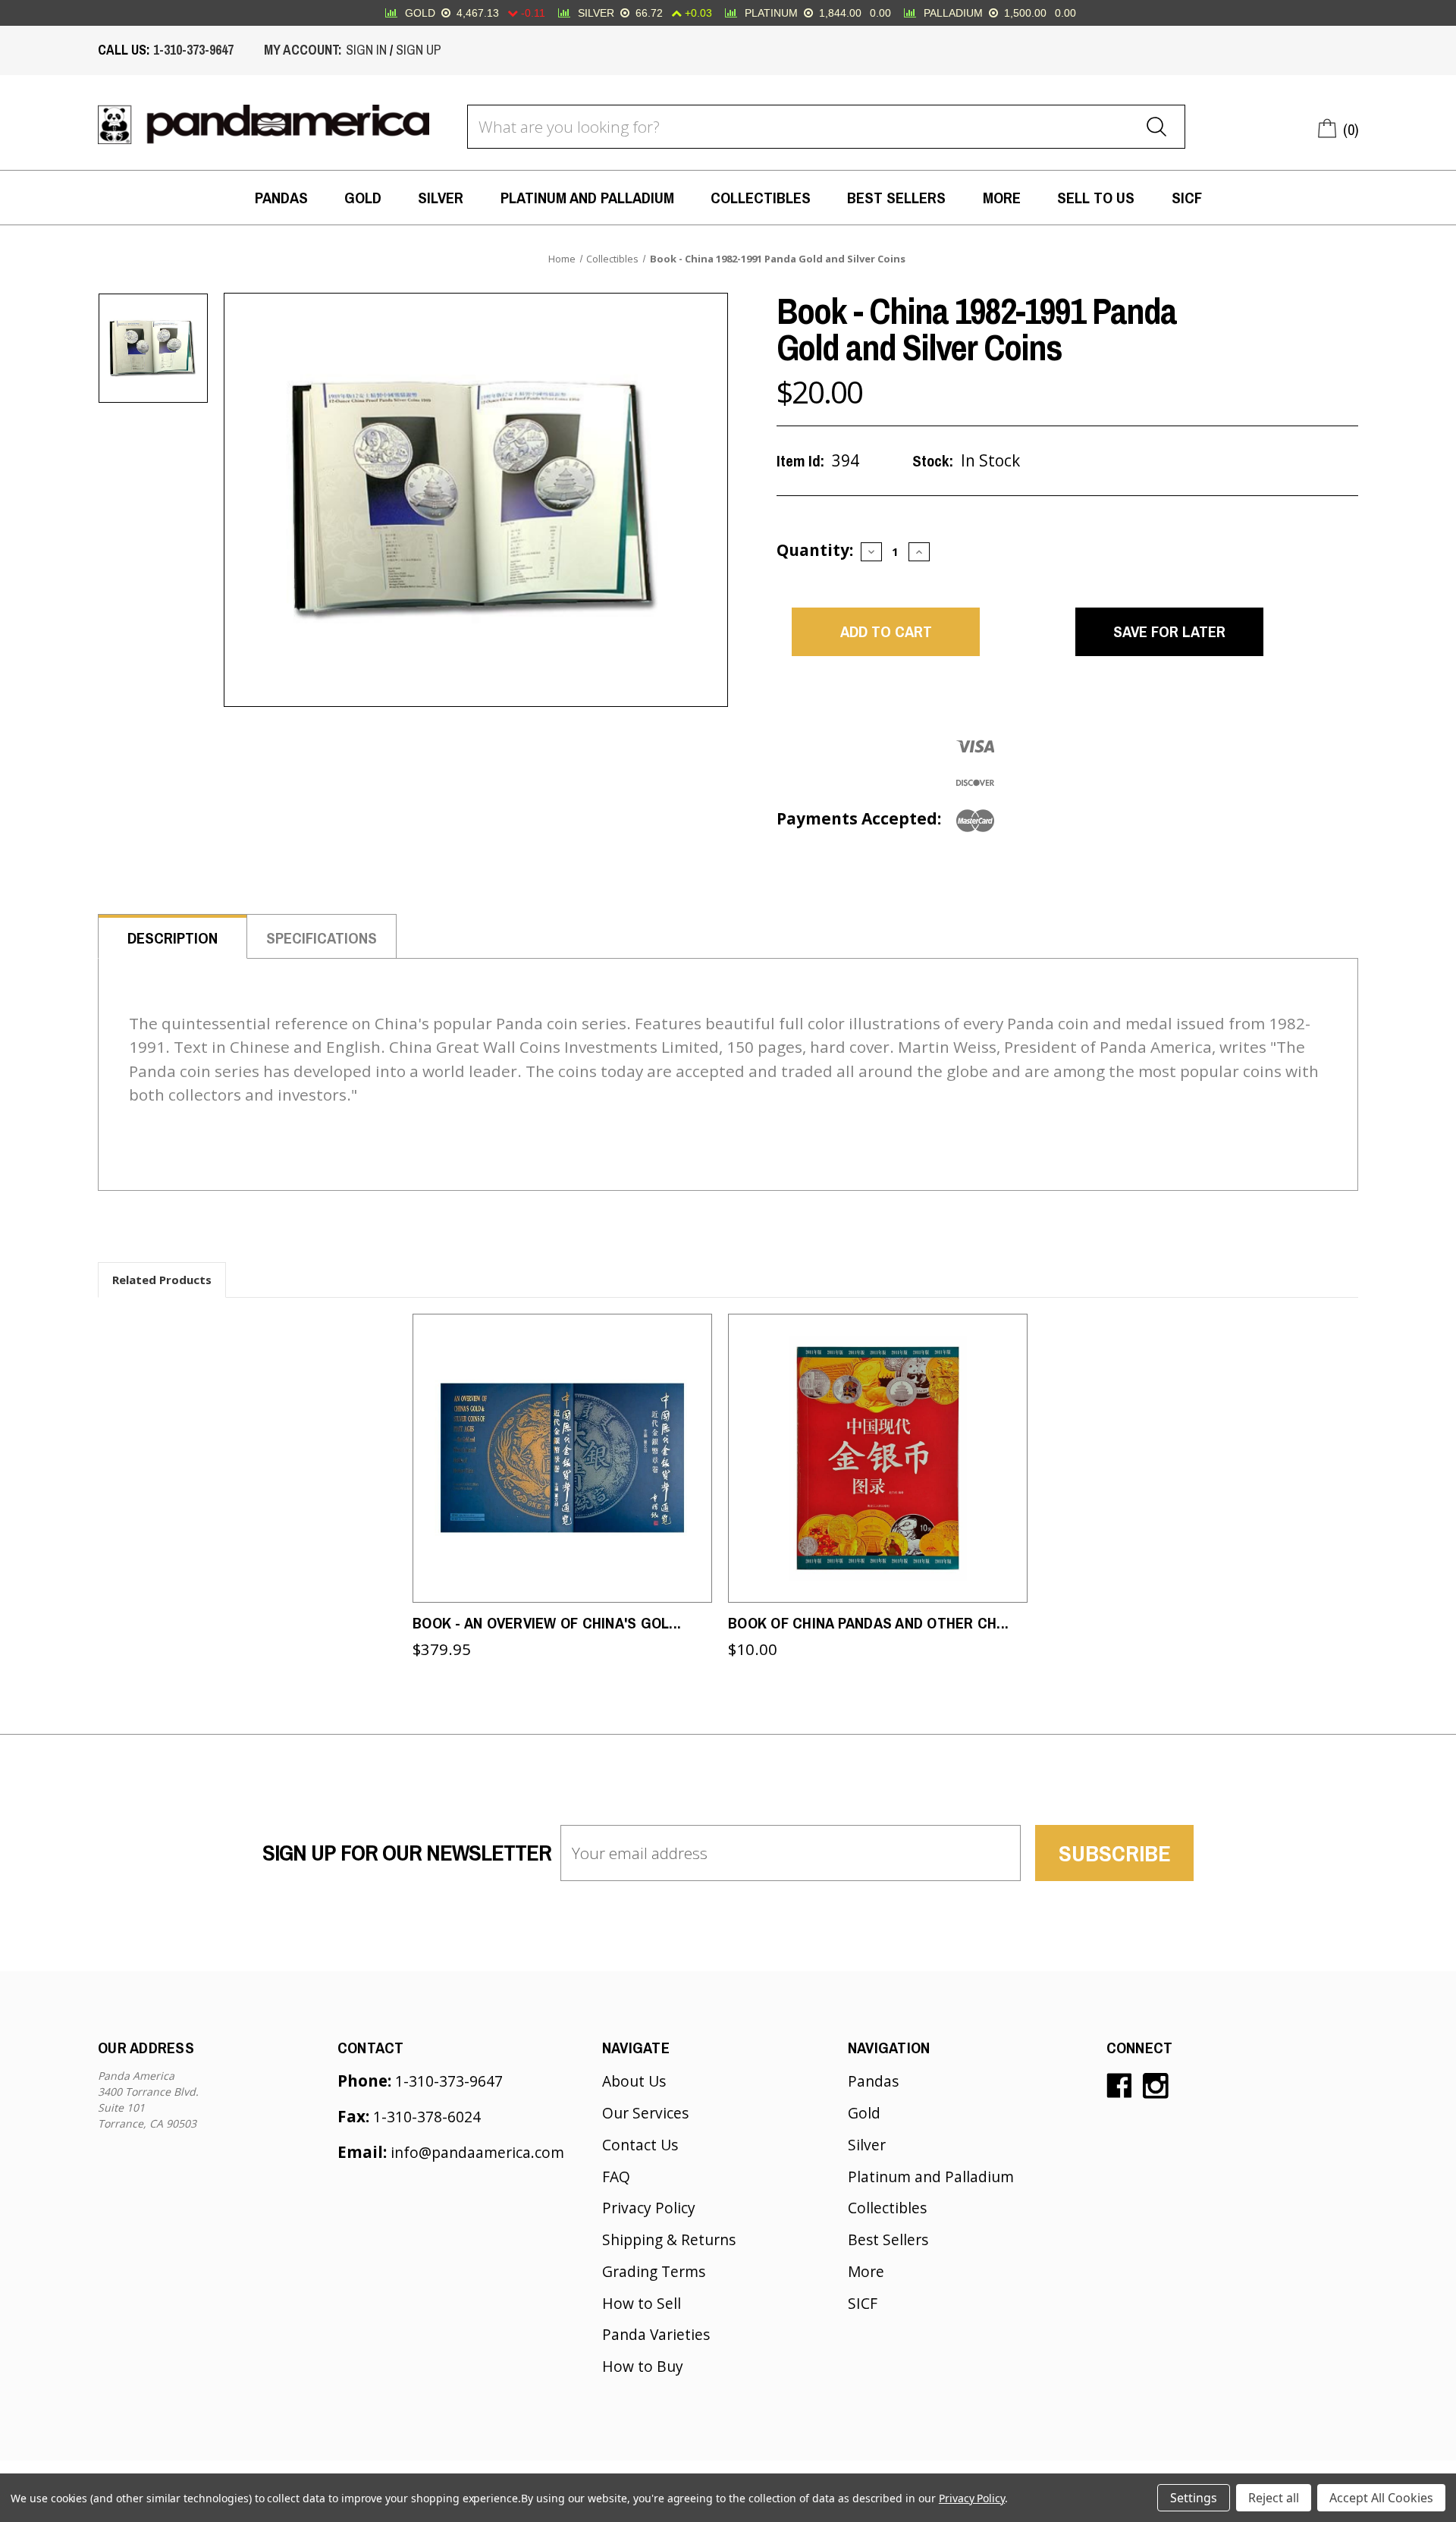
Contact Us (640, 2145)
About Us (634, 2081)
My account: (303, 50)
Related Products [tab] (162, 1280)
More (1002, 197)
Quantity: (815, 550)
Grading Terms (654, 2271)
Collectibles (761, 197)
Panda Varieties (656, 2334)
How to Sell (642, 2303)
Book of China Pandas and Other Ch (868, 1622)
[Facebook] (1119, 2086)
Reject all (1274, 2498)
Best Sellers (896, 197)
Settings (1194, 2498)
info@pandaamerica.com (477, 2152)
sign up (419, 50)
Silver (441, 197)
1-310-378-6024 (427, 2117)
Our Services (645, 2113)
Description (173, 938)
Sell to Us (1096, 197)
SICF (1187, 197)
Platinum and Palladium (587, 197)
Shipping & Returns (669, 2239)
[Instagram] (1156, 2086)
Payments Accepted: (859, 818)
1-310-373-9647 (193, 50)
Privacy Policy (649, 2208)
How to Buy (643, 2366)
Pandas (281, 197)
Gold (363, 197)
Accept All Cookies (1381, 2498)
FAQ (616, 2177)
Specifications (322, 938)
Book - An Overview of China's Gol (547, 1622)
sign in (366, 50)
